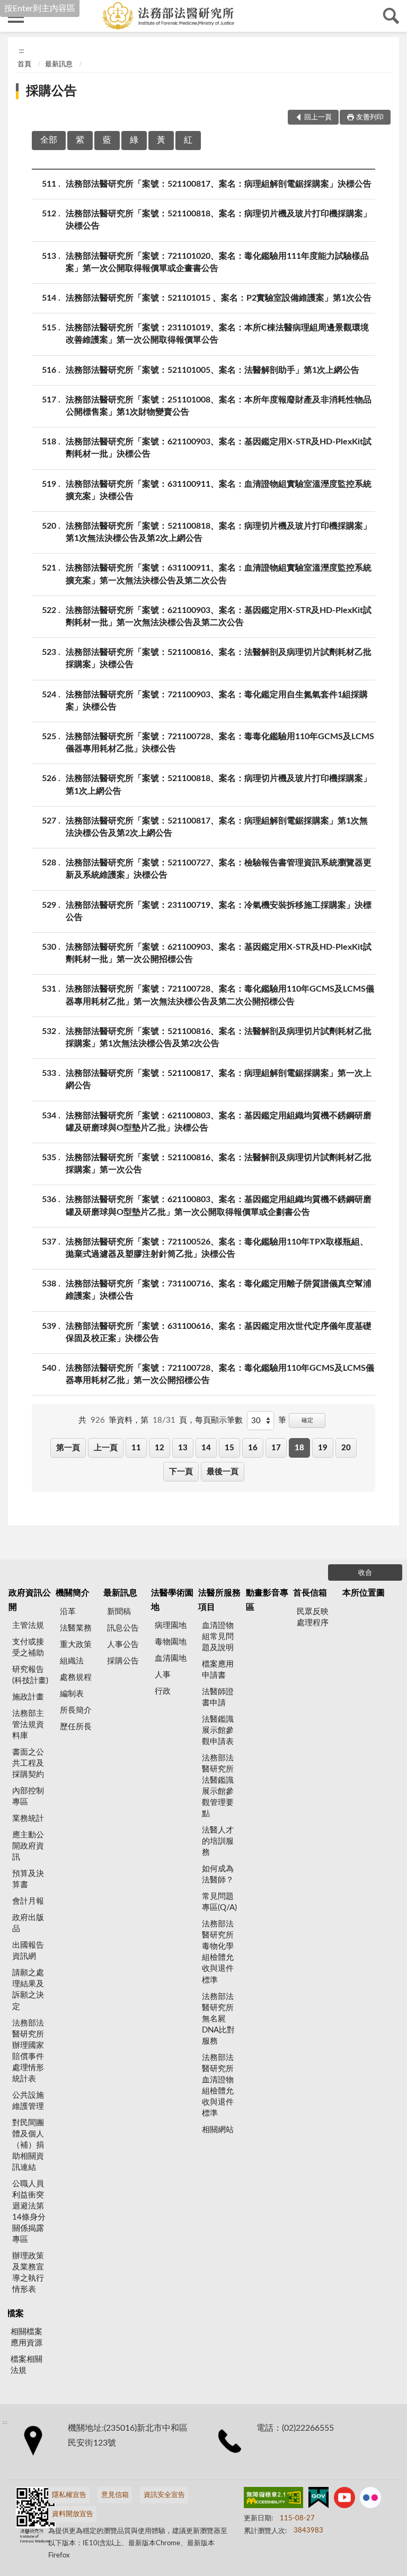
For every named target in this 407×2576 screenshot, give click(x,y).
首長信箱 (310, 1593)
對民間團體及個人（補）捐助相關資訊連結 (28, 2145)
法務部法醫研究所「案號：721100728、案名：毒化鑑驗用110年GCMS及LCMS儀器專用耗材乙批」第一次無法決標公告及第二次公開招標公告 (220, 995)
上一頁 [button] (106, 1448)
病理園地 (171, 1626)
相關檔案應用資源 (26, 2337)
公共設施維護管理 (28, 2101)
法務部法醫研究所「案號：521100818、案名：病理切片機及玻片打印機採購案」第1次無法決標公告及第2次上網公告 (219, 532)
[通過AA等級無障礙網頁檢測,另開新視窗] (273, 2500)
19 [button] (323, 1448)
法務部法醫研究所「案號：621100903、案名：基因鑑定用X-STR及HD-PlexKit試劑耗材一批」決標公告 (219, 448)
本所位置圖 (364, 1593)
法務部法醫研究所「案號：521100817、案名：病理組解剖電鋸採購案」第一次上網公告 (219, 1079)
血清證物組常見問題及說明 (218, 1637)
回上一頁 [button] (318, 117)
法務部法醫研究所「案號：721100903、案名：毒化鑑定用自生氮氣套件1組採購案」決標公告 (217, 701)
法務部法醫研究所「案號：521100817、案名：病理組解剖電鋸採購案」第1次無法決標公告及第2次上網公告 (217, 827)
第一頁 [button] (68, 1448)
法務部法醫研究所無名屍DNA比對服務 (218, 2019)
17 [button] (276, 1448)
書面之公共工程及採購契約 (28, 1763)
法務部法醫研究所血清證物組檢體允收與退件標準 (218, 2086)
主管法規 (28, 1626)
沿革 (68, 1612)
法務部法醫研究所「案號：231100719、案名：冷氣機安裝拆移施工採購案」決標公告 (219, 911)
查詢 (391, 16)
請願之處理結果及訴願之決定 (28, 1990)
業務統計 (28, 1819)
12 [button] (160, 1448)
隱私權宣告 (69, 2495)
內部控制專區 (28, 1797)
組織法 (72, 1661)
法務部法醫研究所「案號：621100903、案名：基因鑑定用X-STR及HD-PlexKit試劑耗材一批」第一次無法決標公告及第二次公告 (219, 616)
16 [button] (253, 1448)
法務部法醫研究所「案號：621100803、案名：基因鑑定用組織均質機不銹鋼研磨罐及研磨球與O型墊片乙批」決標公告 (219, 1122)
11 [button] (136, 1448)
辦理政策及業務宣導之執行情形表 (28, 2273)
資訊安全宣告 (164, 2495)
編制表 (72, 1694)
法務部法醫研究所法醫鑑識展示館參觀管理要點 (218, 1786)
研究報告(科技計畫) (30, 1675)
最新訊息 (59, 64)
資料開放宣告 (73, 2514)
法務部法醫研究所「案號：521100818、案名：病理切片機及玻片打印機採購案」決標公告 (219, 220)
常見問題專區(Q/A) (219, 1902)
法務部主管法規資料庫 (28, 1725)
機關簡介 (73, 1593)
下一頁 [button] (181, 1472)
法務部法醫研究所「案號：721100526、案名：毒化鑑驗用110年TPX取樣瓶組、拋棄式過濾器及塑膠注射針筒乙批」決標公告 (217, 1248)
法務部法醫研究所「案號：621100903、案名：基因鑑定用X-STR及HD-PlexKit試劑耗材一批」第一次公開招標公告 (219, 953)
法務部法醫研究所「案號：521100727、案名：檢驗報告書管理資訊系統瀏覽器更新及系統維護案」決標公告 (219, 869)
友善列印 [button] (370, 117)
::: (21, 51)
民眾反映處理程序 (313, 1617)
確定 (307, 1420)
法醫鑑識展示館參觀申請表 (218, 1731)
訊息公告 (123, 1628)
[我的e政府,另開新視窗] (318, 2500)
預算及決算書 (28, 1879)
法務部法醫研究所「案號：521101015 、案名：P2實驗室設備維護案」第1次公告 (219, 298)
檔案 (15, 2314)
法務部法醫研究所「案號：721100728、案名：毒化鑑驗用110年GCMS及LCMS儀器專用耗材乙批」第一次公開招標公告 (220, 1374)
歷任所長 (76, 1727)
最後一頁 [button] (223, 1472)
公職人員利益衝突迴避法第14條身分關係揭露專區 (29, 2212)
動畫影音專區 (267, 1600)
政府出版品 (28, 1923)
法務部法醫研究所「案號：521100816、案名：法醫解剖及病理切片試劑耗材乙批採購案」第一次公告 (219, 1164)
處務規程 (76, 1677)
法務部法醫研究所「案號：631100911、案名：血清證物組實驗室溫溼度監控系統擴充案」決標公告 (219, 490)
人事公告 (123, 1645)
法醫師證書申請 (218, 1697)
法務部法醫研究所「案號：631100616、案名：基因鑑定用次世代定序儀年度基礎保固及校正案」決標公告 (219, 1332)
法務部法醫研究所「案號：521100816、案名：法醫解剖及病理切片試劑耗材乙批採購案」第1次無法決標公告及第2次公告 (219, 1037)
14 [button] (206, 1448)
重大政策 (76, 1645)
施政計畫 (28, 1697)
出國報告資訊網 (28, 1951)
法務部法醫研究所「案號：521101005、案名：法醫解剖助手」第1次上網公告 (213, 370)
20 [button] (346, 1448)
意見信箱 (115, 2495)
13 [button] (183, 1448)
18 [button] (299, 1448)
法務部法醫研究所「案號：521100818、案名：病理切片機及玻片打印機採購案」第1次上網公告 (219, 785)
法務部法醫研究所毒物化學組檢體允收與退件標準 (218, 1952)
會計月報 (28, 1901)
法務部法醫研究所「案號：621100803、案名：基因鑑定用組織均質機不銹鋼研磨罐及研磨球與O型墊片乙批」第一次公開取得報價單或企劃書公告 (219, 1206)
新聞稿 (119, 1612)
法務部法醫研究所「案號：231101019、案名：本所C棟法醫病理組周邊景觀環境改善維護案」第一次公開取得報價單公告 (217, 334)
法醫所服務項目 (219, 1600)
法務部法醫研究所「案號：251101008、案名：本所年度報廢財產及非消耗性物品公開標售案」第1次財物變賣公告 (219, 406)
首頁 (24, 64)
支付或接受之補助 (28, 1648)
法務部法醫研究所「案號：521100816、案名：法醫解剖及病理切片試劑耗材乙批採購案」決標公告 (219, 658)
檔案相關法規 (26, 2365)
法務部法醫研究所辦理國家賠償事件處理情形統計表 (28, 2051)
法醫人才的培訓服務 (218, 1841)
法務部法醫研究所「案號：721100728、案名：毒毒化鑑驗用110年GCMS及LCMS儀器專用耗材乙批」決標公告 (220, 743)
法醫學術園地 (172, 1600)
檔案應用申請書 (218, 1670)
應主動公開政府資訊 (28, 1846)
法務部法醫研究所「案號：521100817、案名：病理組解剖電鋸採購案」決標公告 (219, 184)
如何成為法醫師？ (218, 1874)
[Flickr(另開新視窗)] (370, 2500)
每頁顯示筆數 (219, 1420)
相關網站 (218, 2130)
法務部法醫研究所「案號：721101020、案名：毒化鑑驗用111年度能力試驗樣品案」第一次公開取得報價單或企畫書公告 (217, 262)
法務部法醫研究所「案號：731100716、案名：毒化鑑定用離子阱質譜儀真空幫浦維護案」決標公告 (219, 1290)
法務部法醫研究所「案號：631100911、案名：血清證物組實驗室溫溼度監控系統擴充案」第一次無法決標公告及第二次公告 (219, 574)
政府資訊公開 (30, 1600)
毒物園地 (171, 1642)
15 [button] (229, 1448)
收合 (365, 1573)
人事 (163, 1675)
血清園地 (171, 1658)
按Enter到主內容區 (40, 8)
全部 (49, 140)
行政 (163, 1691)
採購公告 (51, 91)
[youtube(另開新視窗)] (344, 2500)
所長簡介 (76, 1710)
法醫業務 (76, 1628)
